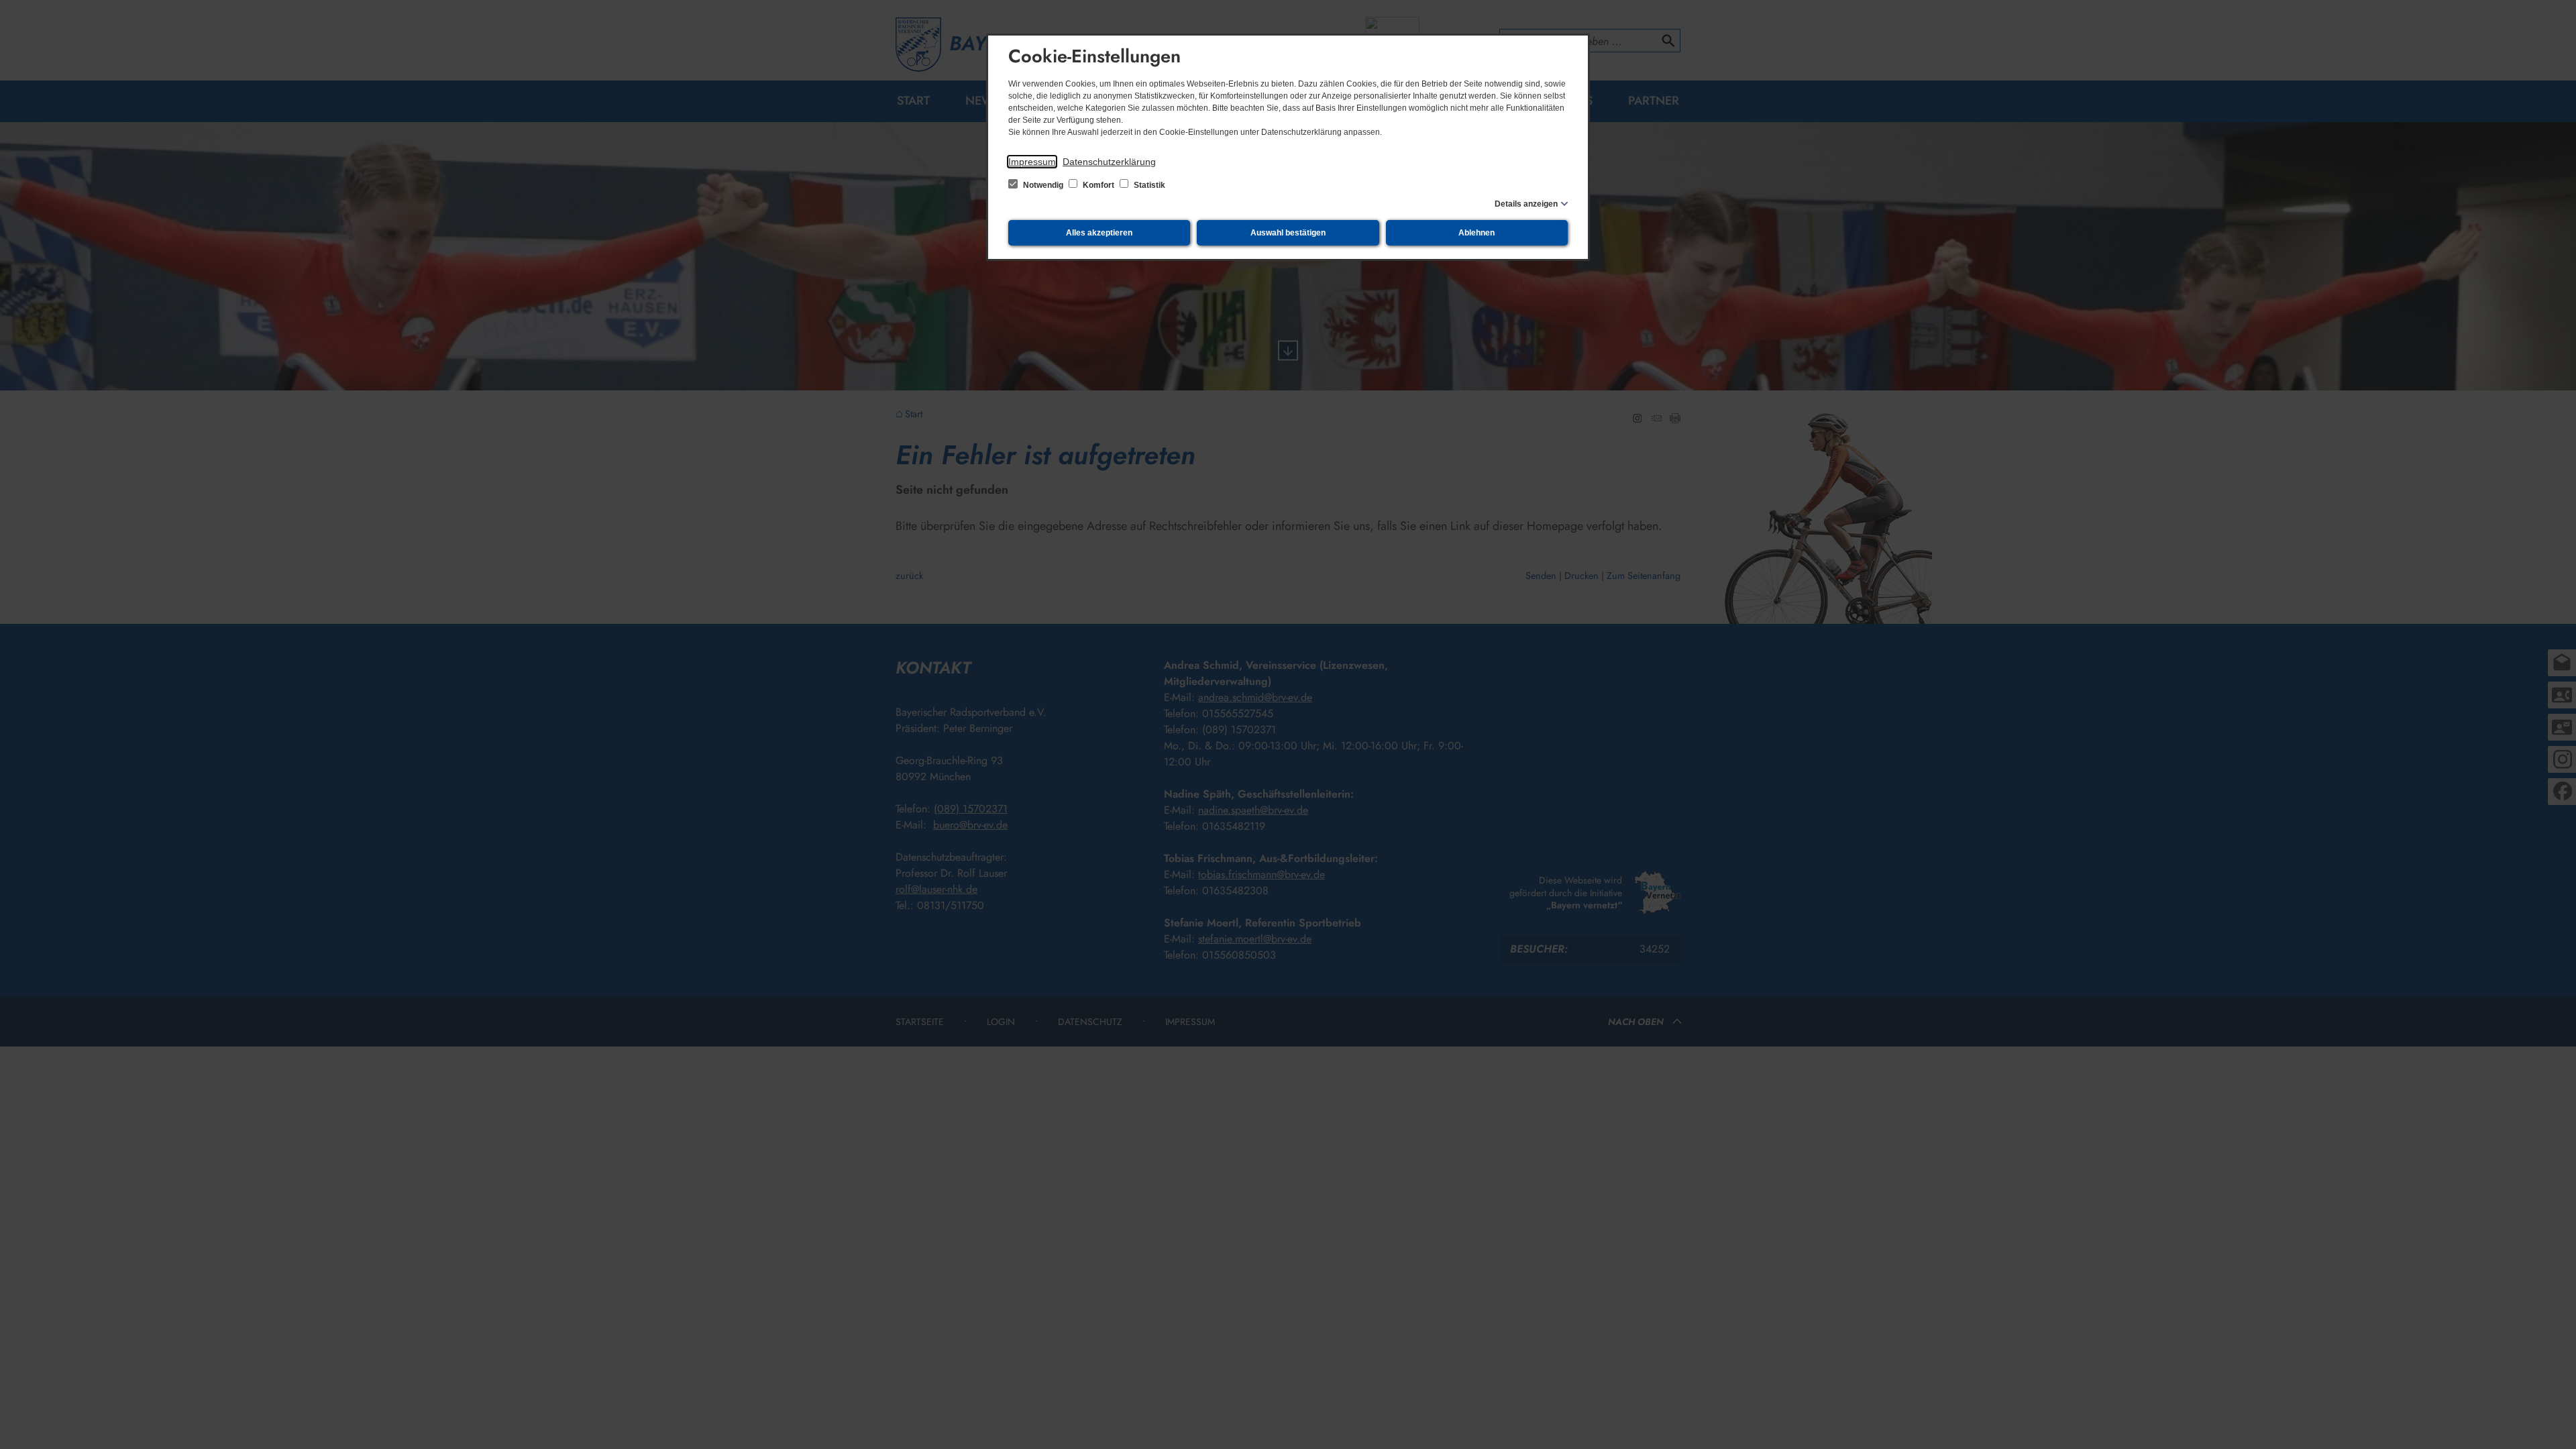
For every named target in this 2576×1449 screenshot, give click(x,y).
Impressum (1032, 162)
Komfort (1098, 185)
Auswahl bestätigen (1288, 233)
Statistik (1148, 185)
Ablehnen (1477, 233)
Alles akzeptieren (1099, 233)
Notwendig (1043, 185)
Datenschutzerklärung (1109, 162)
